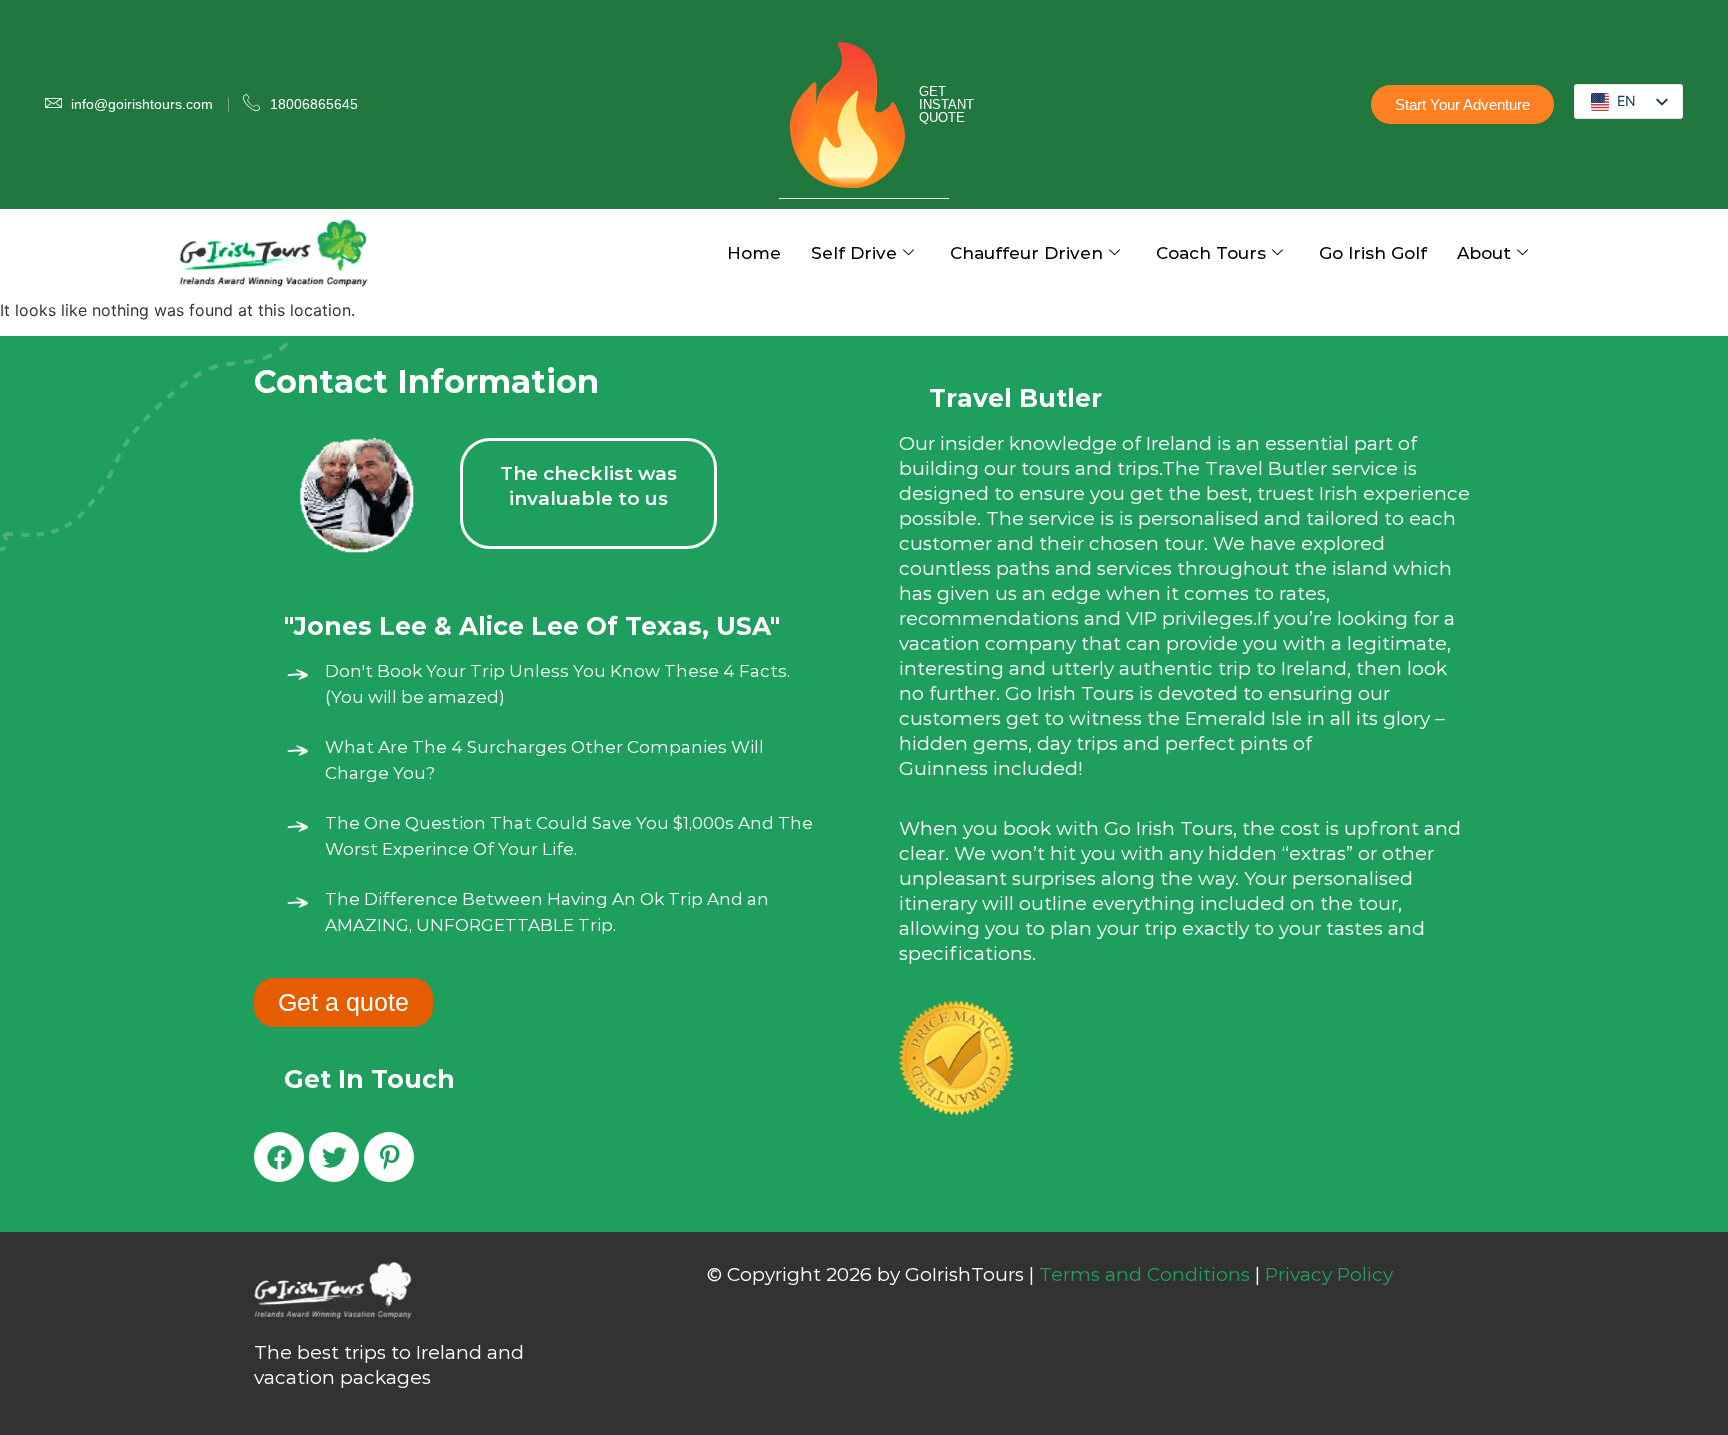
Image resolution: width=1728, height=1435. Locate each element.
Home (754, 253)
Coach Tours (1211, 253)
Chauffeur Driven (1026, 253)
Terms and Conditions (1144, 1274)
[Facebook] (279, 1157)
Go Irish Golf (1373, 253)
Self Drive (854, 253)
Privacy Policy (1329, 1274)
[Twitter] (334, 1157)
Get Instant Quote (946, 104)
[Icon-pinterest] (389, 1157)
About (1484, 253)
